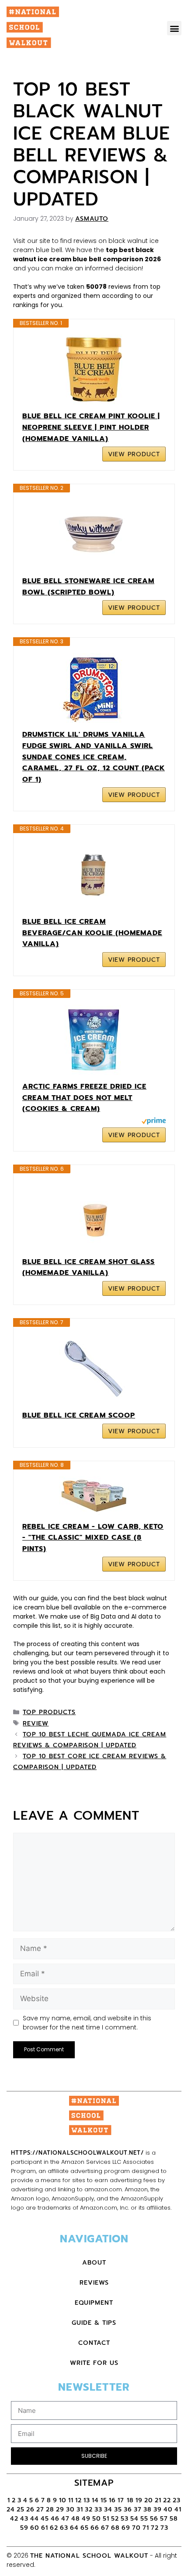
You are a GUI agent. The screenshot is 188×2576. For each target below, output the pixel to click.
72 (155, 2528)
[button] (174, 28)
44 (35, 2519)
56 (154, 2519)
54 (134, 2519)
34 (108, 2509)
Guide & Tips (94, 2323)
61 (45, 2528)
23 (177, 2500)
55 (144, 2519)
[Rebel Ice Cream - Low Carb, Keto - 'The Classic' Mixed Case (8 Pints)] (94, 1496)
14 (95, 2500)
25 (21, 2509)
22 (167, 2500)
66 (95, 2528)
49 (86, 2519)
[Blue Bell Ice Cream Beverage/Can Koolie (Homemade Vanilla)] (94, 875)
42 (14, 2519)
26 (30, 2509)
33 (98, 2509)
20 (149, 2500)
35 (118, 2509)
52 (115, 2519)
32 (89, 2509)
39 (158, 2509)
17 (122, 2500)
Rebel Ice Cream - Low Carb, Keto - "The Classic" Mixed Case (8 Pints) (93, 1538)
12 (78, 2500)
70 (136, 2528)
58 (174, 2519)
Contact (94, 2343)
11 (71, 2500)
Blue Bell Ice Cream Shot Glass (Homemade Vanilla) (89, 1268)
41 (178, 2509)
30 (70, 2509)
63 (64, 2528)
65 (85, 2528)
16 (112, 2500)
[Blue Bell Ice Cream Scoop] (94, 1369)
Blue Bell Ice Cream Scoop (79, 1415)
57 (164, 2519)
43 (24, 2519)
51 (106, 2519)
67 (105, 2528)
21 (158, 2500)
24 (11, 2509)
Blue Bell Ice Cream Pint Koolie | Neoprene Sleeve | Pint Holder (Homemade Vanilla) (91, 427)
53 (125, 2519)
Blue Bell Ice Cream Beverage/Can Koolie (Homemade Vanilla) (92, 933)
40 (168, 2509)
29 (60, 2509)
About (94, 2263)
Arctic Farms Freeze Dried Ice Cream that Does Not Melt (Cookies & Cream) (84, 1098)
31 (80, 2509)
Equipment (94, 2303)
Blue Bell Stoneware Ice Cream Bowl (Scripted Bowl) (88, 587)
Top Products (49, 1712)
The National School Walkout (89, 2556)
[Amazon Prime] (154, 1122)
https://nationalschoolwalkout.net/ (77, 2153)
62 (54, 2528)
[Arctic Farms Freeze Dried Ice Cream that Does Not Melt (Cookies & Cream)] (94, 1040)
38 (148, 2509)
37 (138, 2509)
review (36, 1724)
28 (50, 2509)
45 (45, 2519)
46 (55, 2519)
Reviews (94, 2283)
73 (164, 2528)
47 (65, 2519)
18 (130, 2500)
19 (139, 2500)
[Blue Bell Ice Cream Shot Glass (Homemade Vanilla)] (94, 1215)
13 (87, 2500)
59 (24, 2528)
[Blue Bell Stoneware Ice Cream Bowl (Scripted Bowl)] (94, 534)
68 (115, 2528)
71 (146, 2528)
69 (126, 2528)
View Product (134, 454)
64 (74, 2528)
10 (63, 2500)
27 (40, 2509)
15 (104, 2500)
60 (35, 2528)
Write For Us (94, 2363)
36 (128, 2509)
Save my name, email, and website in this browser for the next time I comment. (87, 2023)
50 (97, 2519)
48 (76, 2519)
